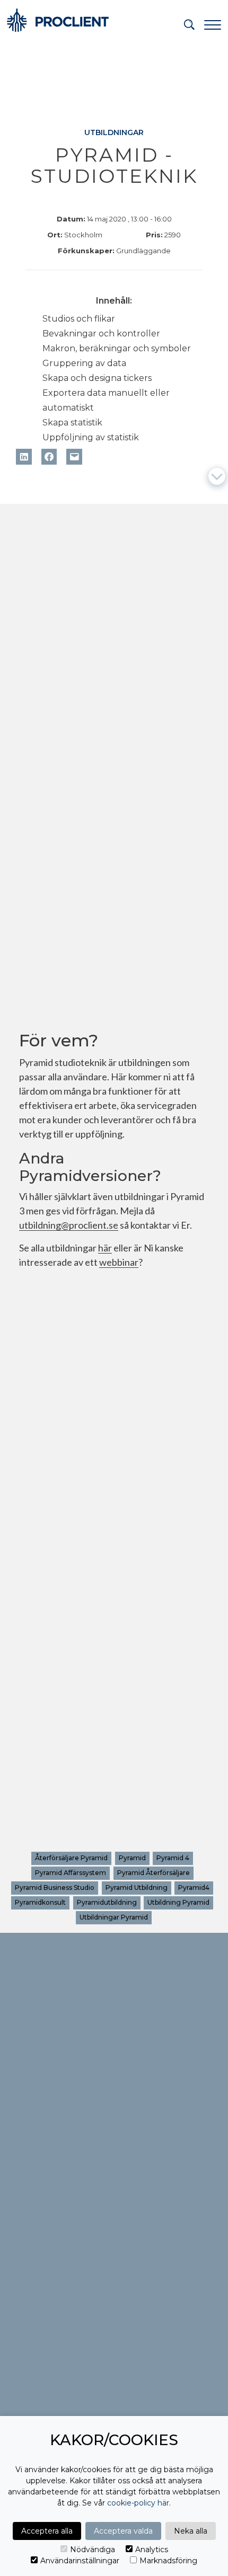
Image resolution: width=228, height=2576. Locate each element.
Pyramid (132, 1858)
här (105, 1249)
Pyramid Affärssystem (71, 1873)
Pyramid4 (194, 1887)
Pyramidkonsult (41, 1902)
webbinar (119, 1263)
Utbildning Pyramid (178, 1902)
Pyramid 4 (173, 1858)
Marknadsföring (168, 2561)
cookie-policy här (138, 2503)
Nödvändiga (93, 2550)
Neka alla (191, 2531)
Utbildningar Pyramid (114, 1917)
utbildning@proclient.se (69, 1226)
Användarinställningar (80, 2561)
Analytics (152, 2550)
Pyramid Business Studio (55, 1887)
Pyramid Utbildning (137, 1887)
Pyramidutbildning (107, 1902)
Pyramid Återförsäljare (154, 1873)
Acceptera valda (123, 2531)
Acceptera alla (47, 2531)
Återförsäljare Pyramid (72, 1858)
